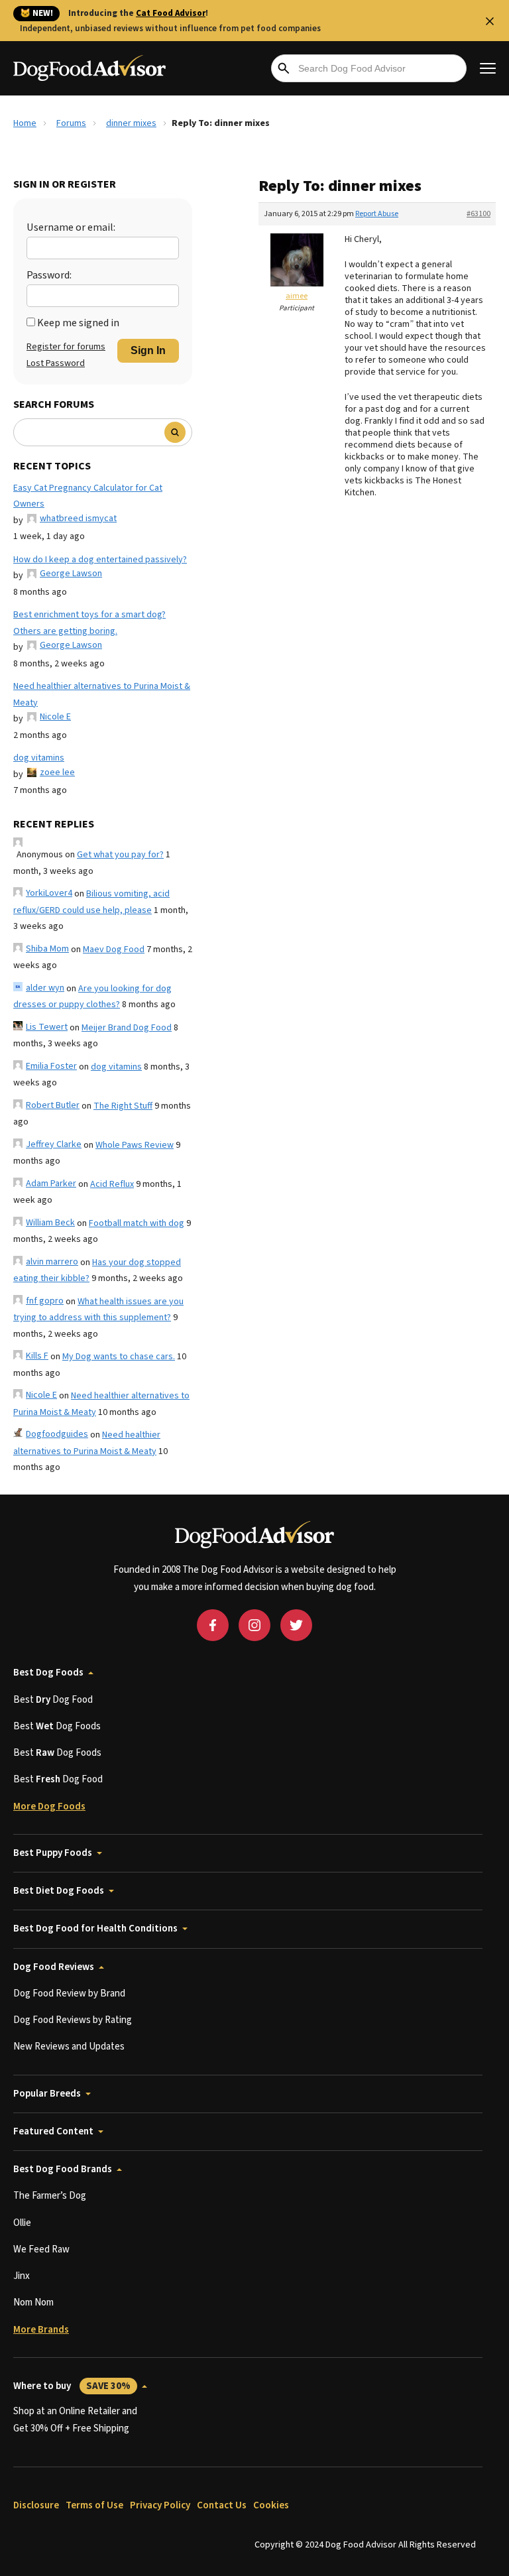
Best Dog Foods (48, 1673)
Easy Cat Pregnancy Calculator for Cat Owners (88, 496)
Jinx (22, 2276)
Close (490, 21)
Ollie (22, 2223)
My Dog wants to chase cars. (119, 1357)
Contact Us (222, 2505)
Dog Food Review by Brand (69, 1993)
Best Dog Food (53, 1700)
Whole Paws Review (135, 1145)
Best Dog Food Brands (63, 2169)
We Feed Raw (41, 2249)
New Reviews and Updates (69, 2047)
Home (25, 123)
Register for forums (66, 347)
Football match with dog (137, 1223)
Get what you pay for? (120, 855)
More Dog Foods (49, 1807)
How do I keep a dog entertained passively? (100, 560)
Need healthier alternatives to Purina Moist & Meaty (102, 695)
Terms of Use (94, 2505)
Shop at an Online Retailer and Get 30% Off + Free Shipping (75, 2420)
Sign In (148, 350)
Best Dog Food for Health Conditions (95, 1929)
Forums (71, 123)
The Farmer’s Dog (50, 2196)
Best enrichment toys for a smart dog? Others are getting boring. (89, 623)
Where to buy (72, 2386)
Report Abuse (377, 214)
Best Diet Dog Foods (59, 1891)
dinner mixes (131, 123)
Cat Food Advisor (171, 13)
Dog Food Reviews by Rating (73, 2020)
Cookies (271, 2505)
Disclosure (36, 2505)
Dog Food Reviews (54, 1967)
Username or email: (71, 227)
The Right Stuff (123, 1106)
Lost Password (56, 363)
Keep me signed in (78, 323)
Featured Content (53, 2131)
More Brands (41, 2330)
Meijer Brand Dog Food (127, 1028)
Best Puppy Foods (53, 1853)
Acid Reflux (112, 1184)
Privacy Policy (160, 2505)
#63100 (479, 214)
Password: (49, 275)
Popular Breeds (47, 2094)
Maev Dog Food (114, 950)
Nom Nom (33, 2302)
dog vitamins (39, 758)
